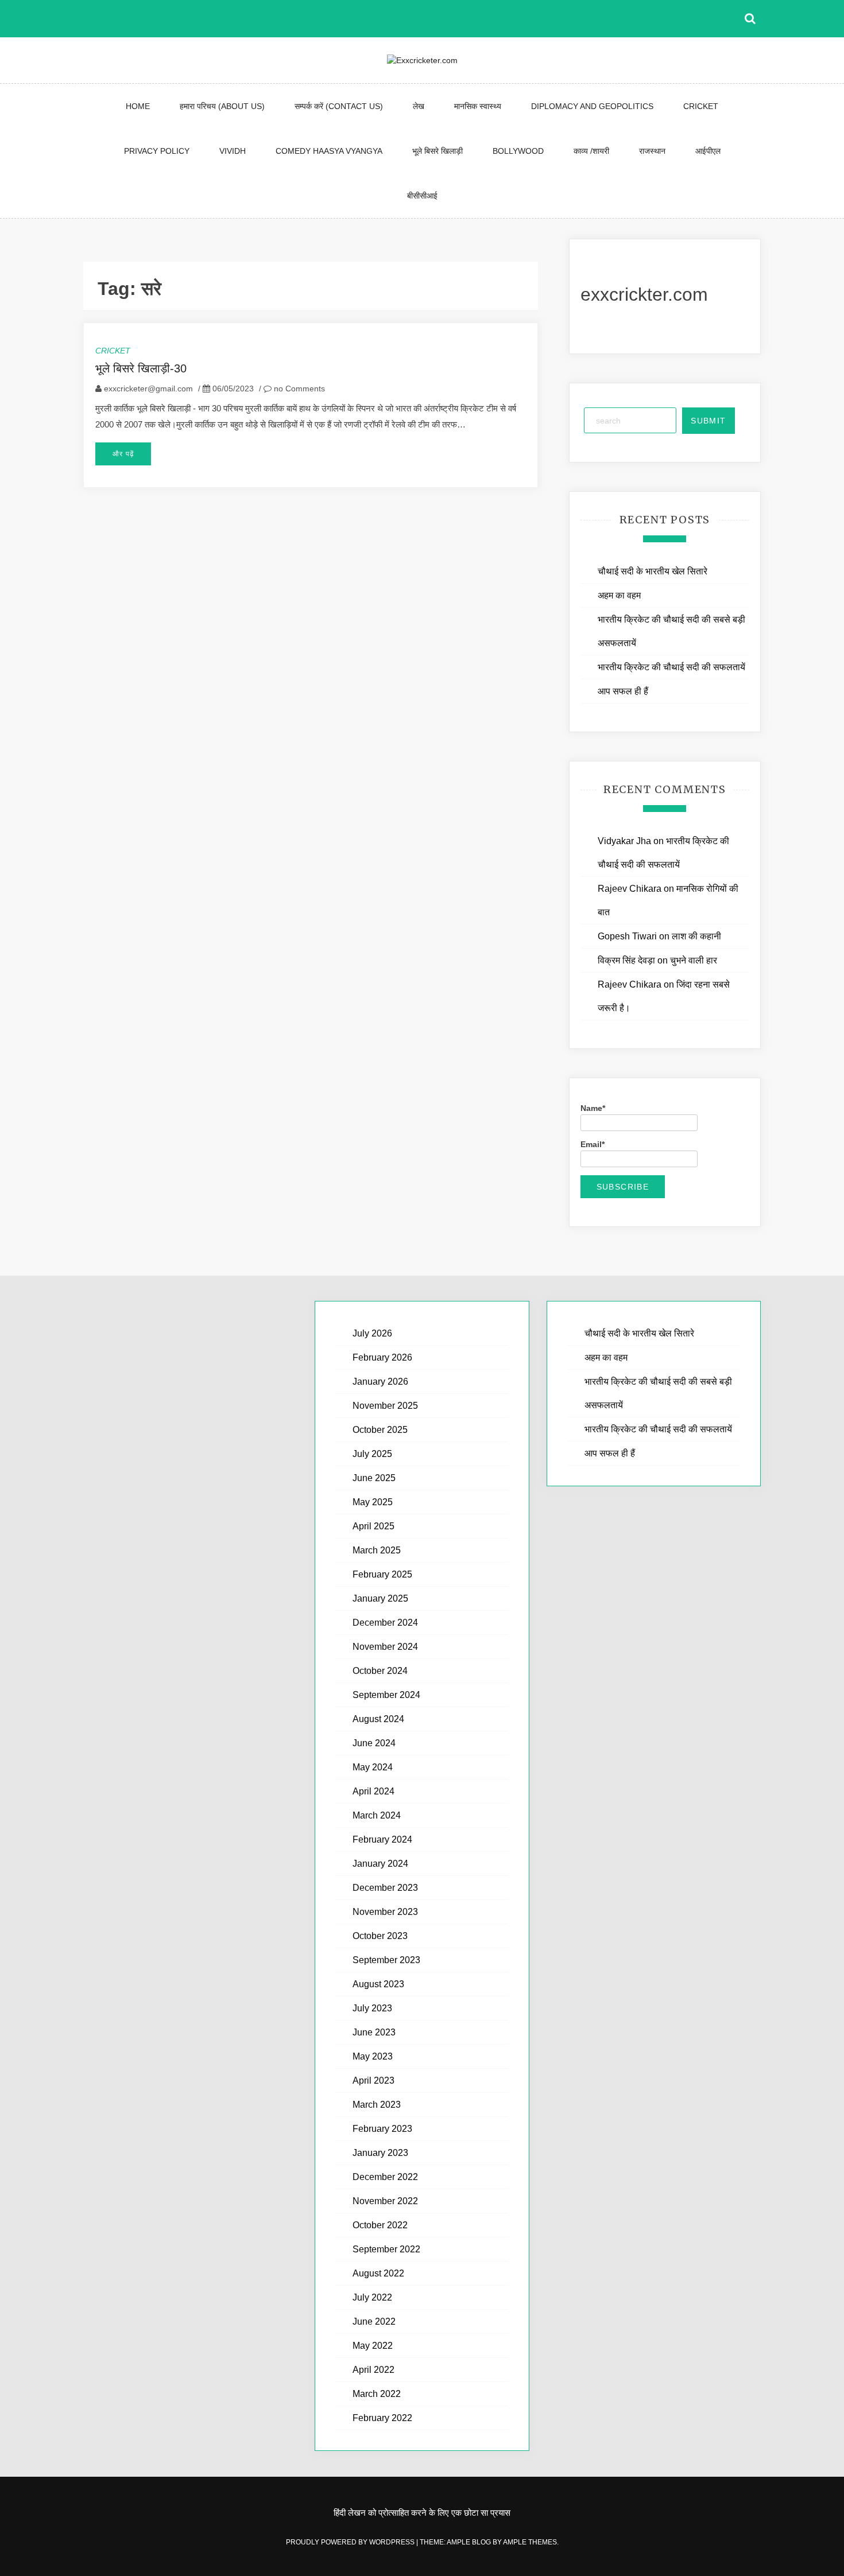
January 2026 (380, 1382)
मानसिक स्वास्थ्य (478, 106)
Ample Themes (530, 2542)
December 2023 (385, 1888)
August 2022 (378, 2273)
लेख (419, 106)
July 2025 (372, 1454)
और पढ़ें (123, 454)
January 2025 (380, 1598)
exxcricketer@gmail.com (148, 388)
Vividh (233, 151)
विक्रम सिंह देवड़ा (626, 960)
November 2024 (385, 1647)
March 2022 (377, 2394)
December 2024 (385, 1623)
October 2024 (380, 1671)
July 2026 (372, 1333)
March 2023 (377, 2105)
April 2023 (373, 2080)
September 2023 (386, 1960)
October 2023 (380, 1936)
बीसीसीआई (422, 196)
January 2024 (380, 1864)
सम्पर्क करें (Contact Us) (339, 106)
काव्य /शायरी (591, 151)
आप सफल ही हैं (623, 691)
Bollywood (518, 151)
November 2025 (385, 1406)
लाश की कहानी (696, 936)
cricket (701, 106)
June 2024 (374, 1743)
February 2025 (382, 1574)
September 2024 (386, 1695)
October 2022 (380, 2225)
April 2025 (373, 1526)
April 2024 (373, 1791)
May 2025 (373, 1502)
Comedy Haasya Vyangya (329, 151)
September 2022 (386, 2249)
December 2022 (385, 2177)
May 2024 (373, 1767)
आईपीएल (708, 151)
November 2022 (385, 2201)
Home (138, 106)
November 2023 (385, 1912)
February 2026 (382, 1357)
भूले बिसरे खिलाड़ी (438, 151)
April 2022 (373, 2370)
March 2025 (377, 1550)
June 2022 (374, 2321)
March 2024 (377, 1815)
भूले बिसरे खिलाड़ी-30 (141, 368)
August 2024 (378, 1719)
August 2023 (378, 1984)
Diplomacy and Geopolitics (592, 106)
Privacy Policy (157, 151)
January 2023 (380, 2153)
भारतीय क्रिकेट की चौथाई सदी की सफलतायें (671, 667)
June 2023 (374, 2032)
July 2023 (372, 2008)
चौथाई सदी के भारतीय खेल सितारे (653, 571)
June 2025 (374, 1478)
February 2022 (382, 2418)
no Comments (298, 388)
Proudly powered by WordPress (351, 2542)
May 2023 (373, 2056)
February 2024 (382, 1839)
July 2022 (372, 2297)
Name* (593, 1108)
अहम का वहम (619, 595)
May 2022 (373, 2346)
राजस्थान (652, 151)
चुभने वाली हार (694, 960)
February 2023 (382, 2129)
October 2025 (380, 1430)
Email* (593, 1144)
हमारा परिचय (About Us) (222, 106)
